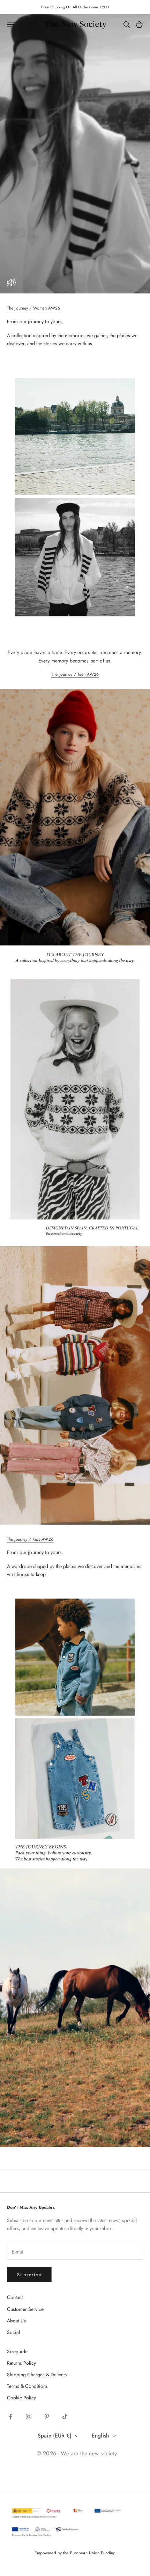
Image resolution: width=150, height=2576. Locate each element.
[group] (75, 154)
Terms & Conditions (27, 2386)
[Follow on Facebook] (10, 2417)
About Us (16, 2321)
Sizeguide (17, 2351)
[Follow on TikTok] (65, 2417)
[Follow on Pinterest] (47, 2417)
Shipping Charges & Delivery (37, 2375)
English (100, 2436)
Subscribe (29, 2275)
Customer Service (25, 2309)
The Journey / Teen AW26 (75, 674)
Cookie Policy (21, 2398)
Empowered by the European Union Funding (75, 2553)
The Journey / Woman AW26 (33, 308)
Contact (15, 2297)
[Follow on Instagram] (29, 2417)
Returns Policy (21, 2363)
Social (13, 2332)
